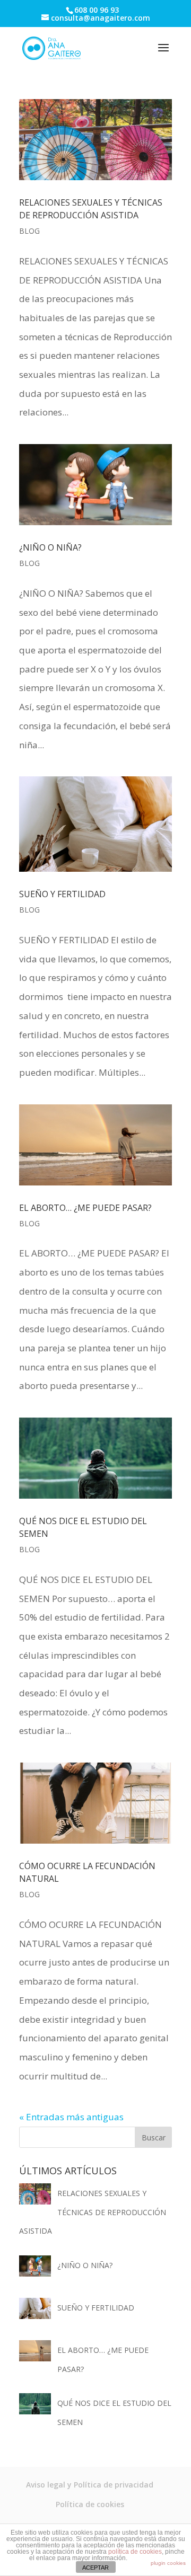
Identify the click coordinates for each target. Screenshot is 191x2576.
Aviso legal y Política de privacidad (90, 2485)
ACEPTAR (95, 2568)
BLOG (29, 231)
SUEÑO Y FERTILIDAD (62, 894)
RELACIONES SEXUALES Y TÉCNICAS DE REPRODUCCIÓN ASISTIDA (93, 2212)
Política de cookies (90, 2504)
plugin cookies (168, 2563)
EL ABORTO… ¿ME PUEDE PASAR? (85, 1208)
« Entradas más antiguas (71, 2117)
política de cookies (135, 2552)
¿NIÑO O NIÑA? (50, 547)
